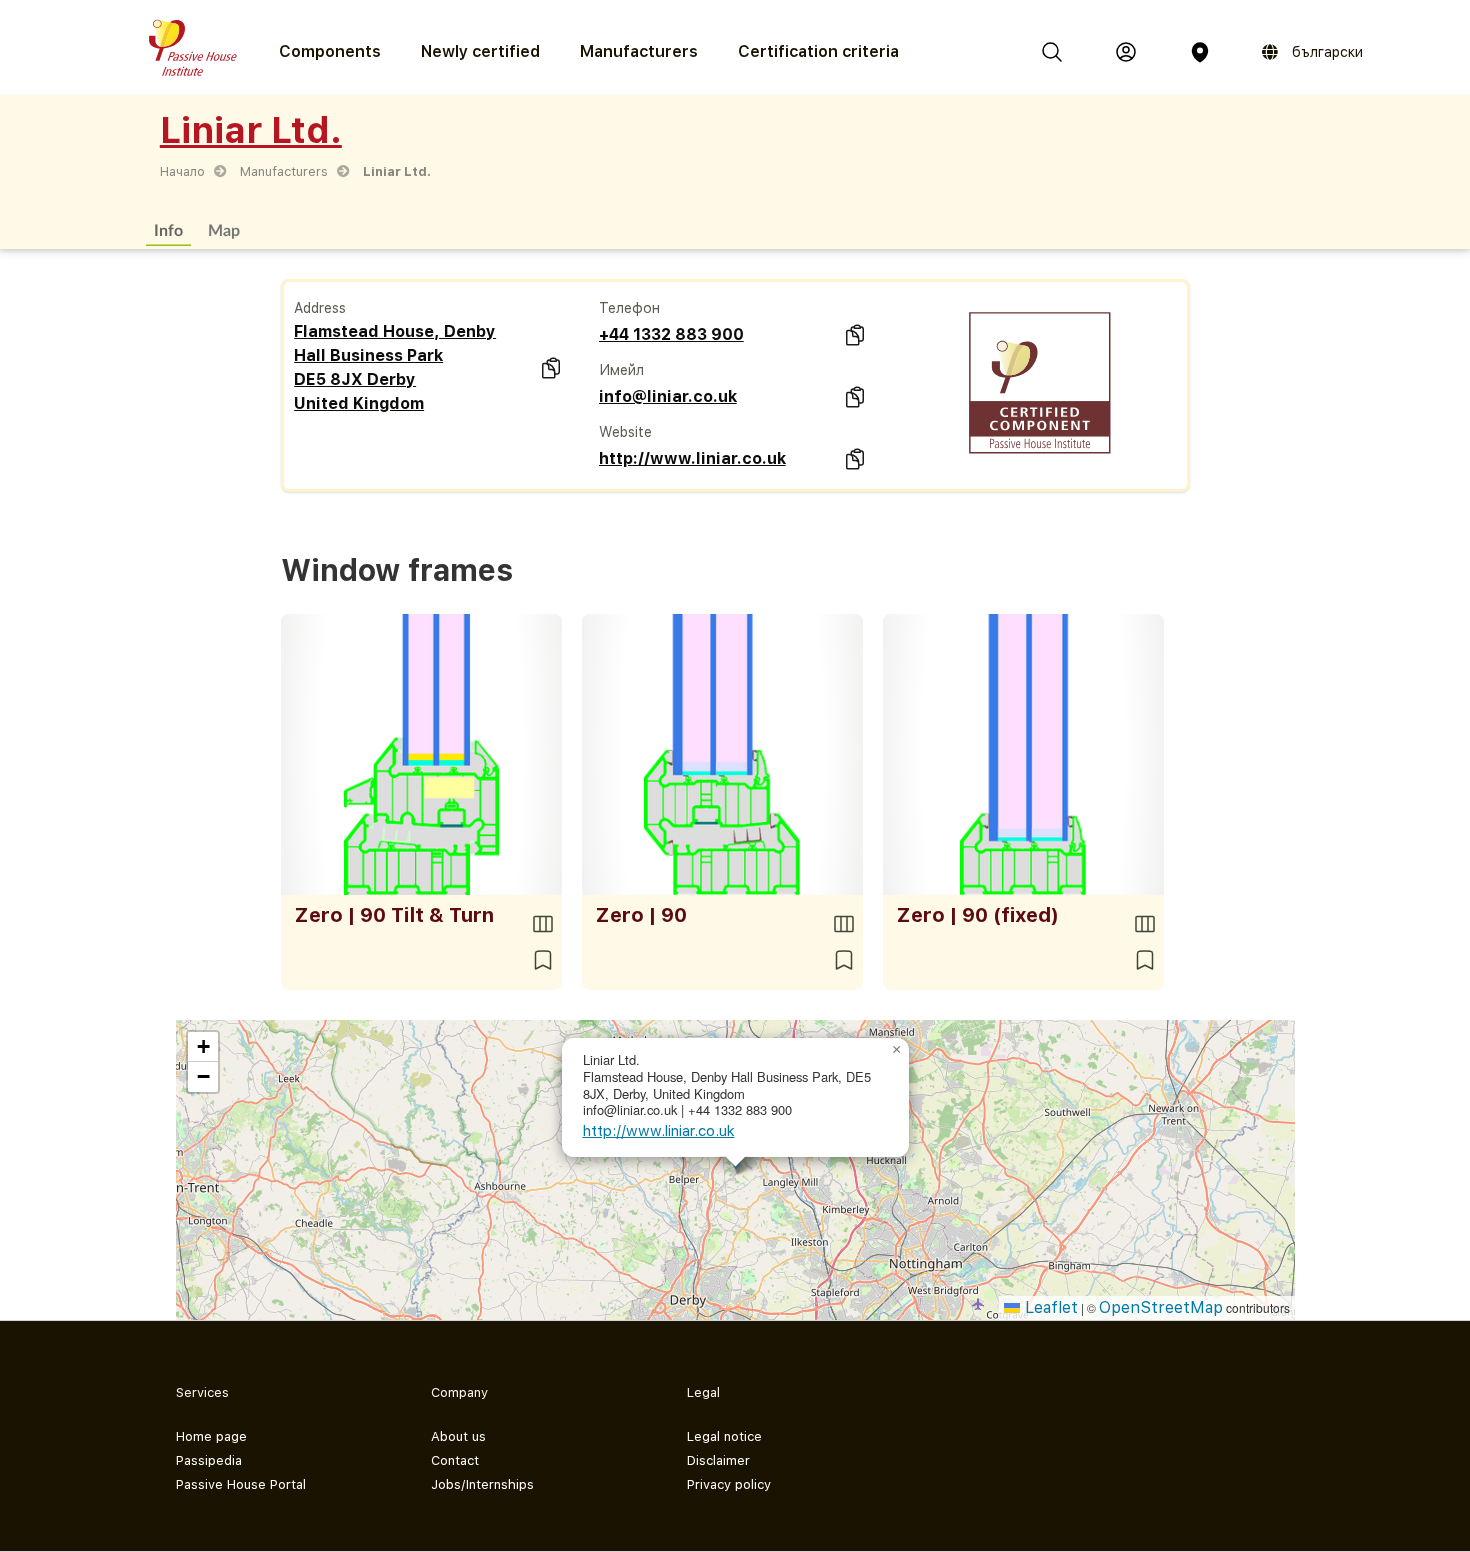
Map (224, 229)
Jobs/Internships (482, 1484)
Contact (455, 1460)
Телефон (629, 308)
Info (168, 229)
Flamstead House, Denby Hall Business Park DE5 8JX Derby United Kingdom (395, 367)
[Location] (1200, 52)
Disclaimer (718, 1460)
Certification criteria (818, 51)
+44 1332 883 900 (671, 334)
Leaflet (1049, 1307)
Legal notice (724, 1436)
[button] (897, 1050)
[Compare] (543, 924)
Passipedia (209, 1460)
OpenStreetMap (1161, 1307)
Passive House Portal (241, 1484)
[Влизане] (1126, 52)
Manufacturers (639, 51)
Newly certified (480, 51)
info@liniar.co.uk (668, 396)
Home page (211, 1436)
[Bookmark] (543, 960)
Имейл (621, 370)
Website (625, 432)
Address (320, 308)
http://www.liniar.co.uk (692, 458)
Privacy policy (729, 1484)
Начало (182, 171)
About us (458, 1436)
